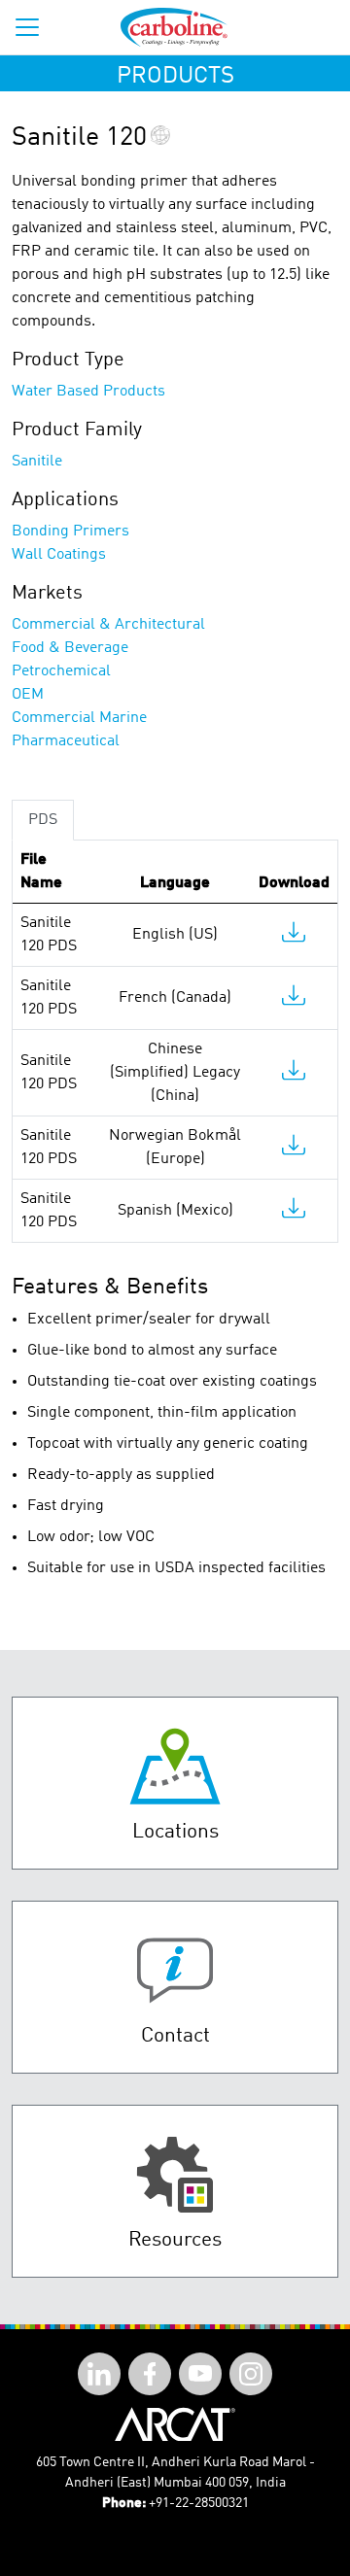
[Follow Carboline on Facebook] (150, 2374)
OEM (28, 695)
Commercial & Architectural (108, 625)
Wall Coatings (59, 555)
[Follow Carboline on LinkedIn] (99, 2374)
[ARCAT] (175, 2424)
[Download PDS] (294, 937)
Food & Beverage (70, 648)
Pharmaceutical (66, 741)
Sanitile (37, 462)
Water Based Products (88, 392)
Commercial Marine (79, 718)
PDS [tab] (43, 820)
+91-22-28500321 (199, 2503)
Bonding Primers (70, 532)
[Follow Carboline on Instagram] (251, 2374)
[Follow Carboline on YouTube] (200, 2374)
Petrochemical (61, 671)
